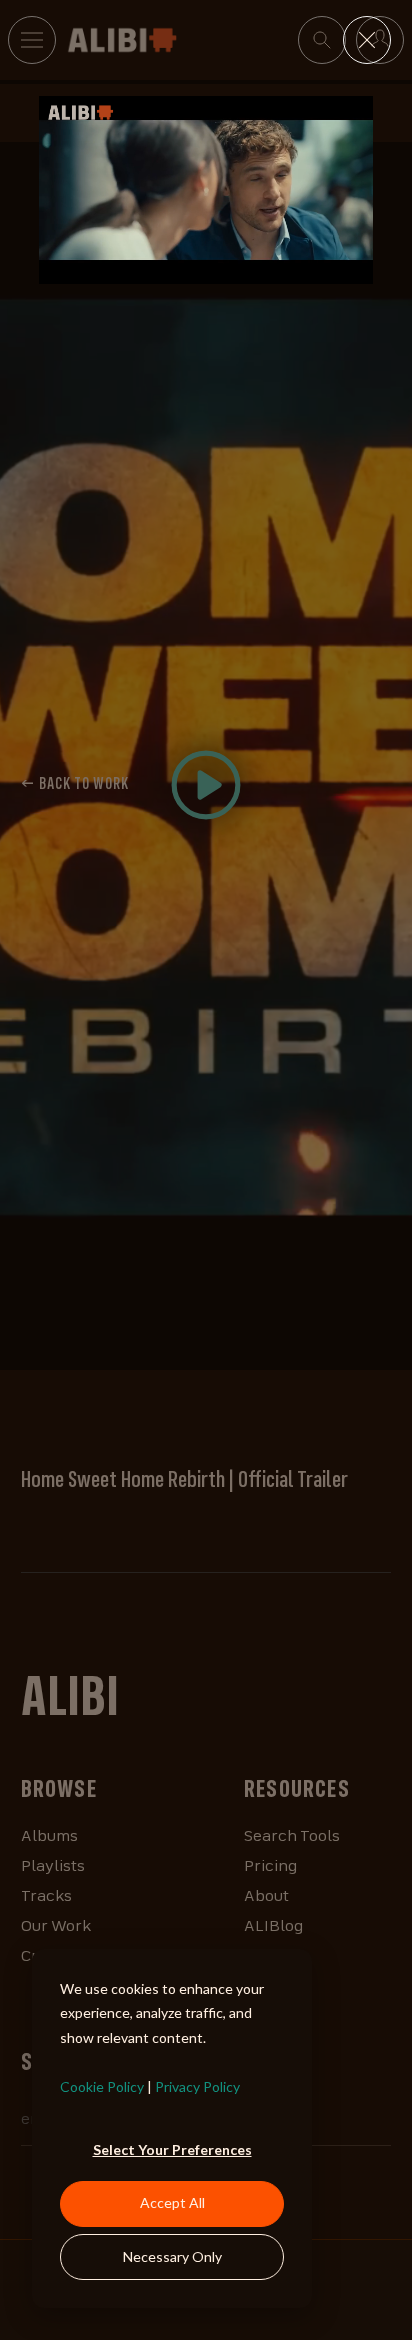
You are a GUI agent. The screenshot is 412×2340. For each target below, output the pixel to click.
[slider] (186, 268)
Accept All (172, 2202)
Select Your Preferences (172, 2149)
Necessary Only (172, 2256)
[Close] (367, 40)
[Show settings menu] (316, 268)
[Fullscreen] (354, 268)
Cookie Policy (102, 2086)
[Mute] (278, 268)
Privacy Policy (197, 2086)
